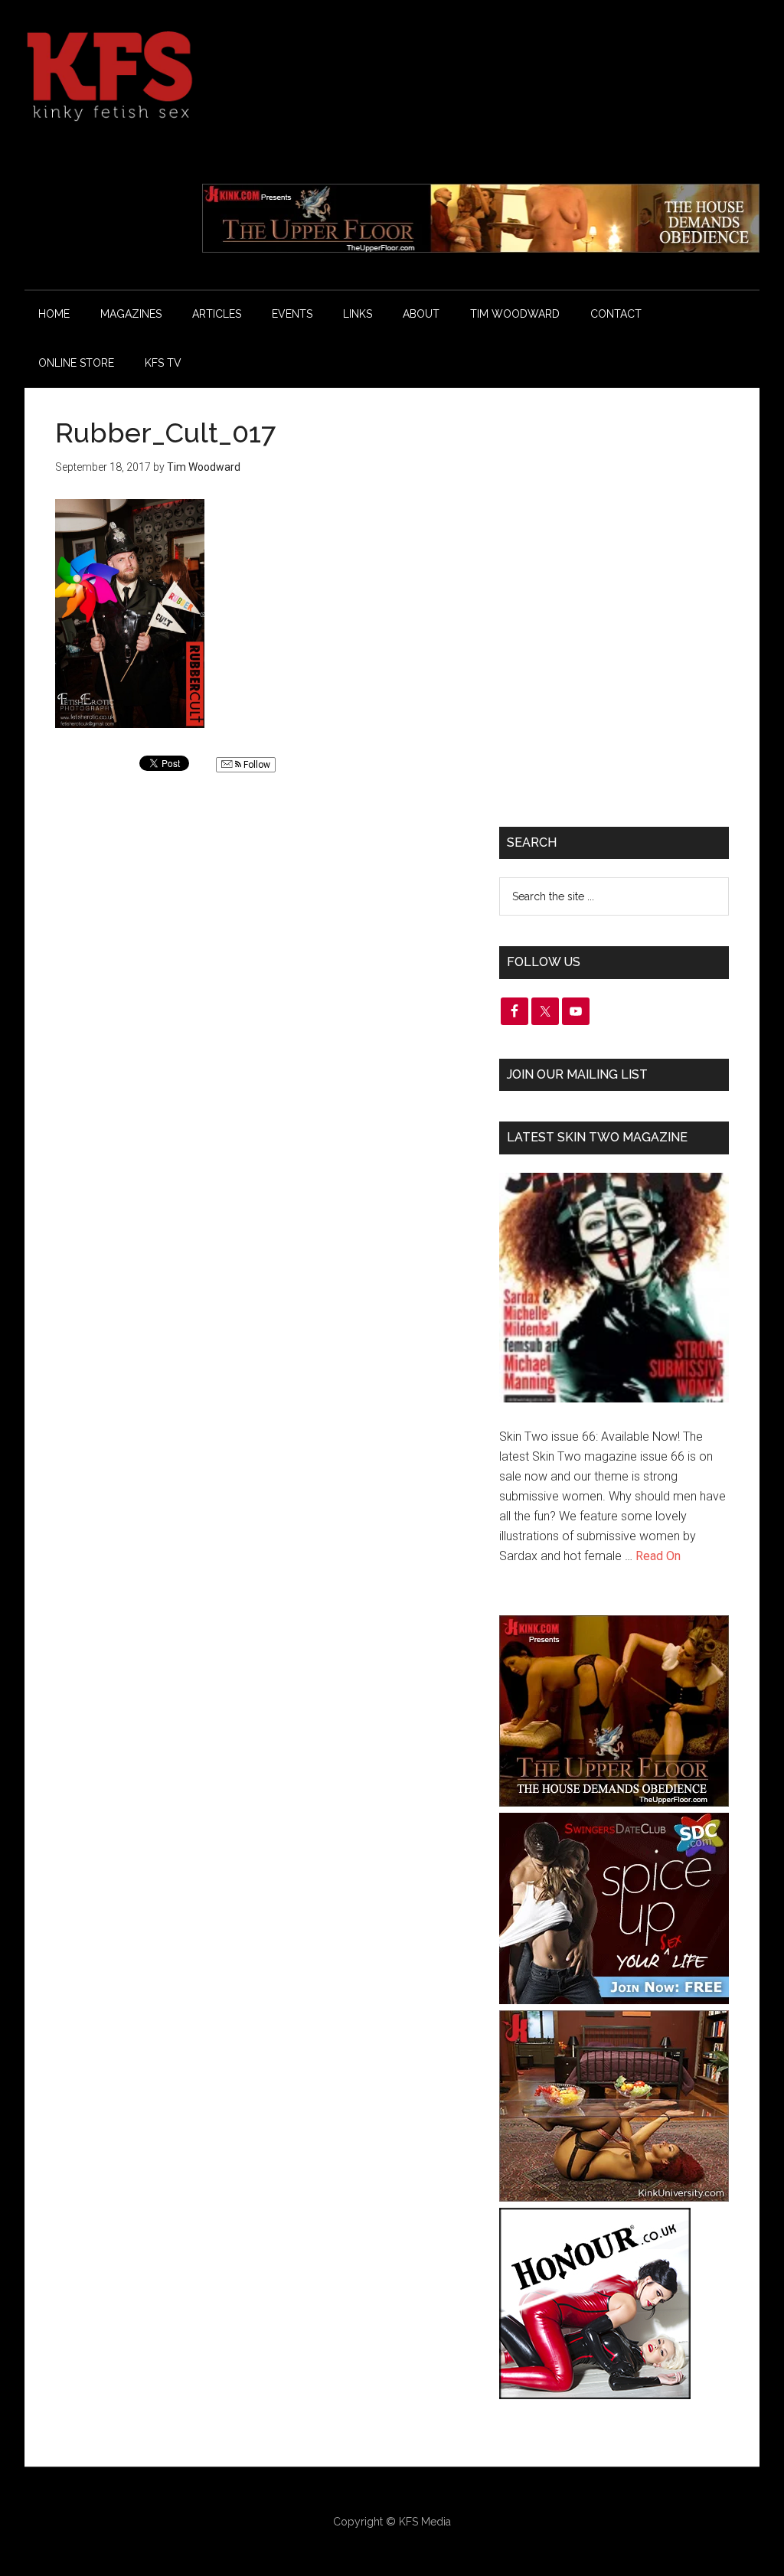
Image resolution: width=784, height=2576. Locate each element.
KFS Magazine (170, 77)
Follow (256, 765)
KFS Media (425, 2522)
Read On (658, 1556)
